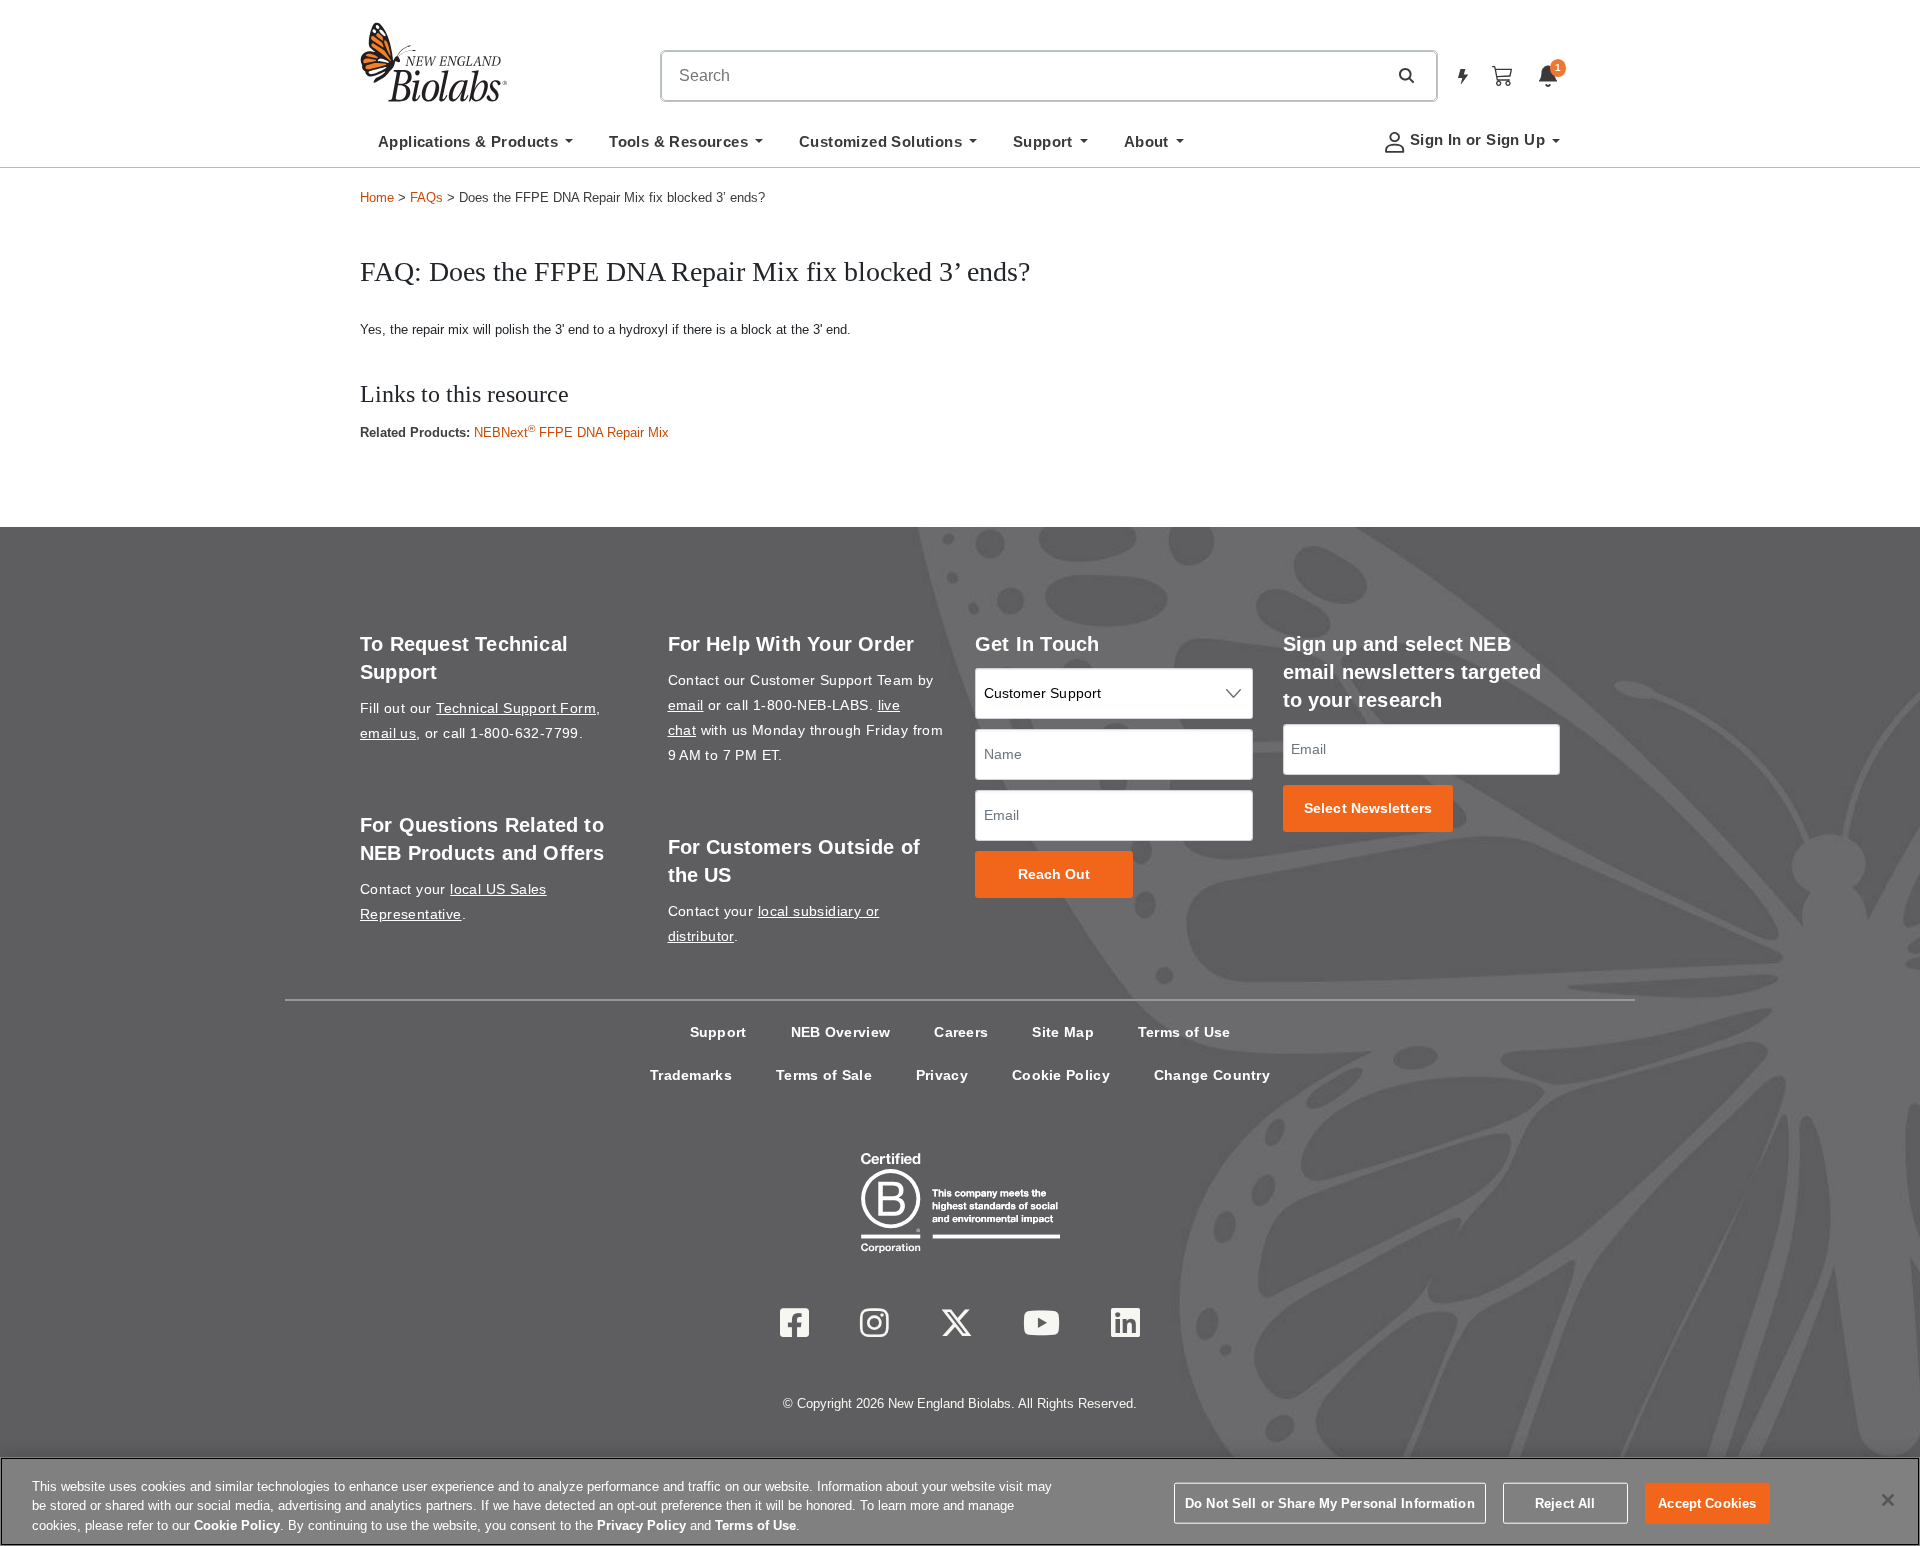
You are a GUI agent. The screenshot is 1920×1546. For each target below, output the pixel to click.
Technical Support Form (516, 708)
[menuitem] (475, 147)
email (686, 705)
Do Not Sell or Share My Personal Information (1330, 1502)
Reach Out (1054, 874)
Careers (961, 1032)
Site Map (1062, 1032)
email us (388, 733)
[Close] (1888, 1500)
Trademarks (691, 1075)
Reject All (1565, 1502)
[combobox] (1024, 76)
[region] (960, 1501)
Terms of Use (1184, 1032)
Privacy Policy (641, 1525)
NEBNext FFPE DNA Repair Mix (571, 432)
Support (718, 1032)
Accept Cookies (1707, 1502)
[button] (1406, 75)
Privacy (942, 1075)
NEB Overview (841, 1032)
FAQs (426, 197)
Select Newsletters (1368, 808)
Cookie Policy (1061, 1075)
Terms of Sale (824, 1075)
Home (377, 197)
